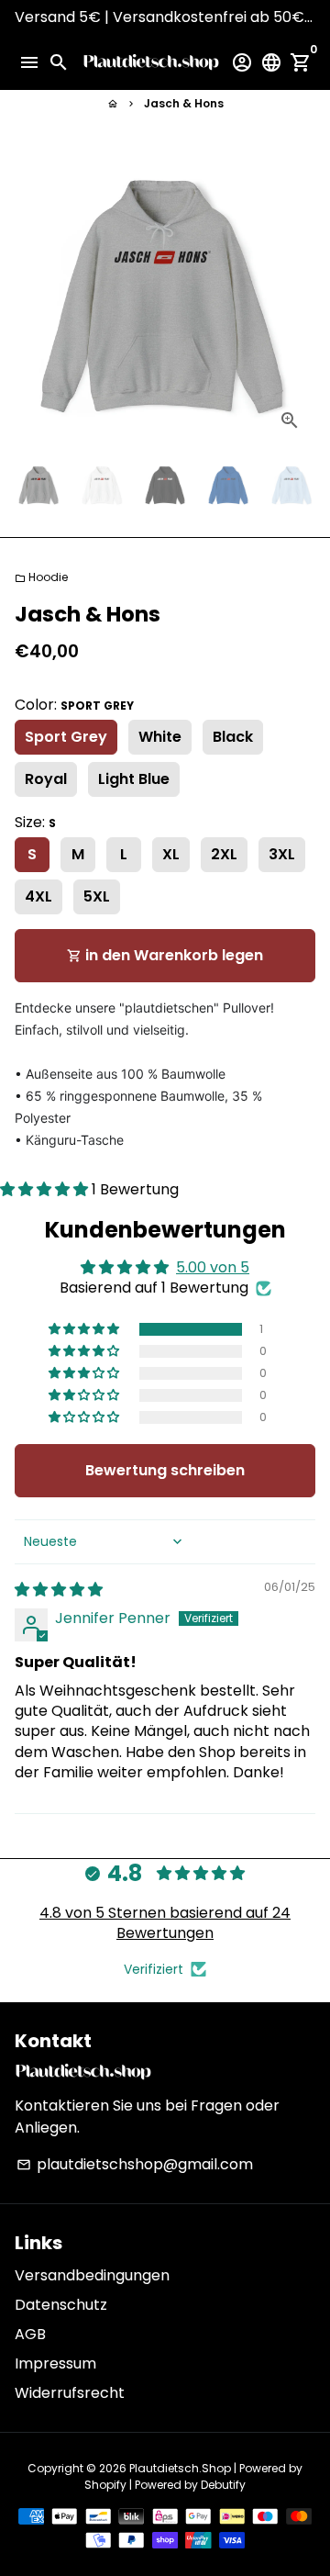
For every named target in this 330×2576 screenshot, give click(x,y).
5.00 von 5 (213, 1267)
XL (171, 854)
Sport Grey (66, 737)
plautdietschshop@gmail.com (135, 2164)
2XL (224, 854)
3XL (282, 854)
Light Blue (134, 779)
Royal (46, 779)
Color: (74, 705)
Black (233, 737)
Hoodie (41, 577)
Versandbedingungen (92, 2275)
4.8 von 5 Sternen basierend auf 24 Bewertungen (165, 1923)
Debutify (223, 2485)
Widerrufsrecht (70, 2393)
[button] (46, 1189)
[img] (59, 1590)
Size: (35, 822)
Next (298, 296)
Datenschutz (61, 2305)
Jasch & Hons (184, 103)
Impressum (55, 2363)
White (160, 737)
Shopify (105, 2485)
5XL (97, 896)
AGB (30, 2334)
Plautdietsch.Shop (180, 2468)
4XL (38, 896)
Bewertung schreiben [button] (165, 1470)
